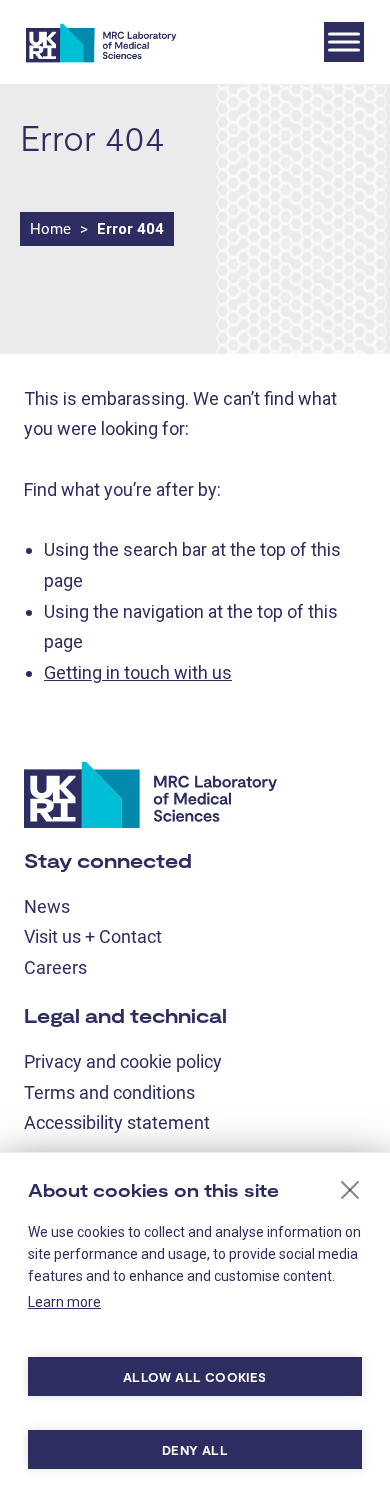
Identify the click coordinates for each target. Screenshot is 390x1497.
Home (50, 229)
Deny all (195, 1450)
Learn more (64, 1302)
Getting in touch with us (138, 672)
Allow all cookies (194, 1377)
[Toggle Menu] (344, 41)
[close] (350, 1189)
